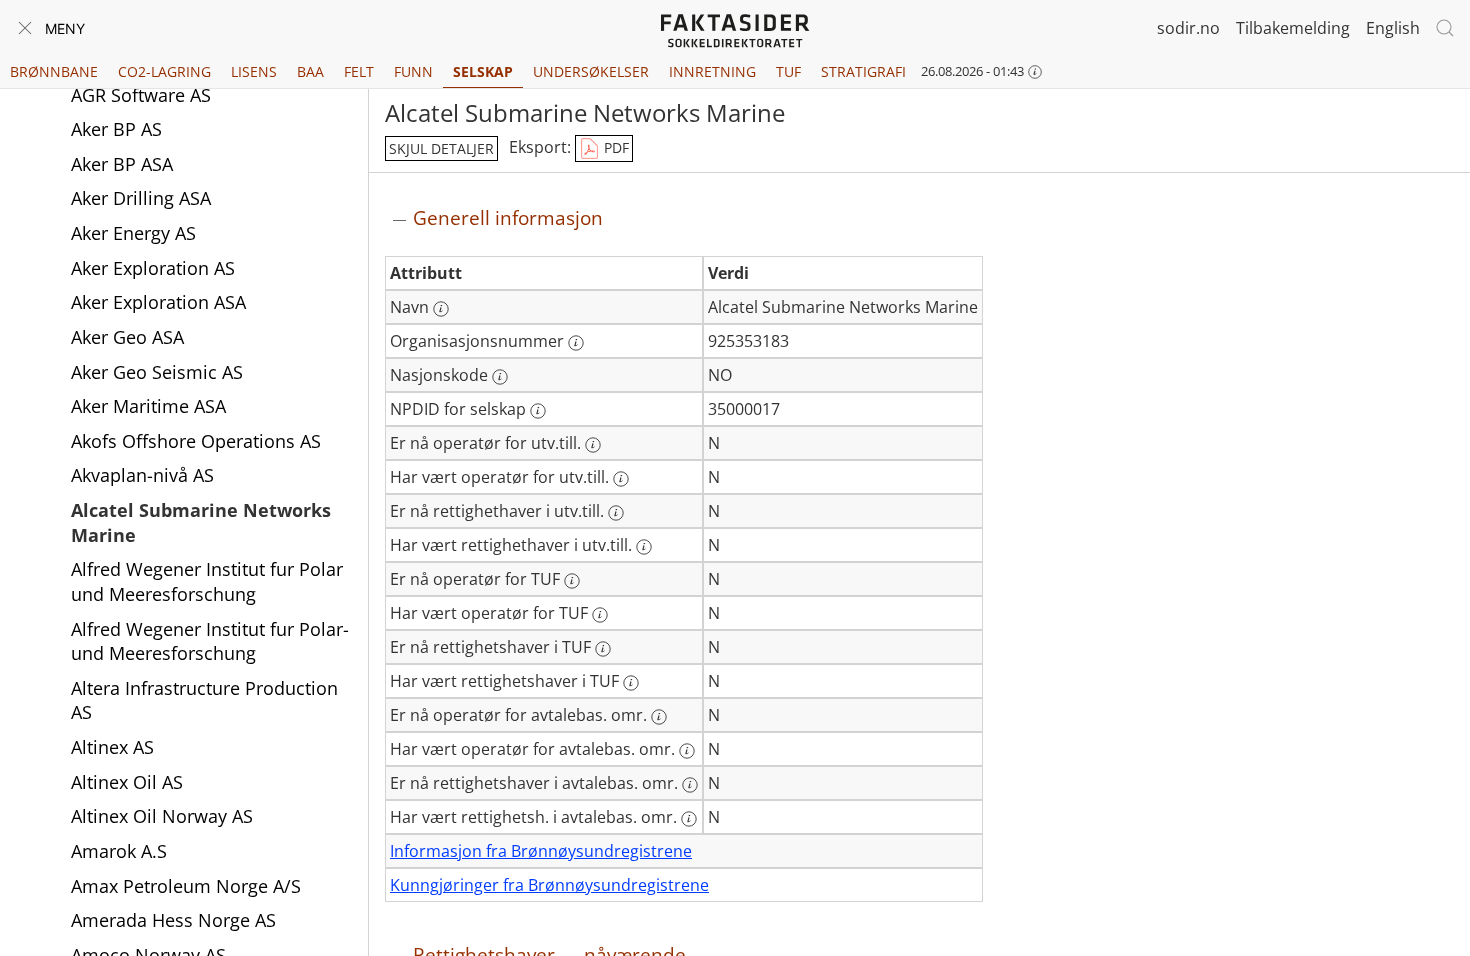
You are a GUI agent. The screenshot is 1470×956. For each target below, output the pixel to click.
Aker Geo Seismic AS (157, 372)
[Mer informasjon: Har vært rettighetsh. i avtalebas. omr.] (689, 819)
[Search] (1445, 28)
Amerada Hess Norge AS (173, 920)
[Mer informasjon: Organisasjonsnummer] (576, 343)
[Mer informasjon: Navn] (441, 309)
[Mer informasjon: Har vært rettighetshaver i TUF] (631, 683)
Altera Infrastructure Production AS (204, 700)
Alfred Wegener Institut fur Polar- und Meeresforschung (210, 641)
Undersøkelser (591, 71)
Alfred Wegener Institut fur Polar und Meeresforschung (207, 581)
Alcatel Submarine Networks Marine (201, 522)
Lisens (254, 71)
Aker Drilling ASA (141, 198)
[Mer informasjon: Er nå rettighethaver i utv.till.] (616, 513)
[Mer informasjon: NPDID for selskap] (538, 411)
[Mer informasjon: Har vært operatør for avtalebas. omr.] (687, 751)
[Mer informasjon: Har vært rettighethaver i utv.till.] (644, 547)
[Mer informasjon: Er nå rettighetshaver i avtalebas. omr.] (690, 785)
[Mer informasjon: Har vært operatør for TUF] (600, 615)
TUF (788, 71)
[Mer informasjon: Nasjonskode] (500, 377)
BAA (310, 71)
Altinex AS (112, 747)
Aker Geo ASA (127, 337)
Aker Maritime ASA (148, 406)
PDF (614, 147)
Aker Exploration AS (153, 268)
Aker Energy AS (133, 233)
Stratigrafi (863, 71)
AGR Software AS (141, 95)
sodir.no (1188, 28)
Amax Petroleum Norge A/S (186, 886)
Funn (413, 71)
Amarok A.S (119, 851)
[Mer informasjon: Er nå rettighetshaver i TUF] (603, 649)
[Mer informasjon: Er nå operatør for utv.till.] (593, 445)
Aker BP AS (116, 129)
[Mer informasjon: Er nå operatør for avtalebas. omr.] (659, 717)
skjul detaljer (441, 148)
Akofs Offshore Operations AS (196, 441)
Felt (359, 71)
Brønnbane (54, 71)
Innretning (712, 71)
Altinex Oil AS (127, 782)
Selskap (483, 71)
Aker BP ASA (122, 164)
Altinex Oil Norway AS (162, 816)
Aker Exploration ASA (158, 302)
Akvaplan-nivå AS (142, 475)
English (1393, 28)
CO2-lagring (164, 71)
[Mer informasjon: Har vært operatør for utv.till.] (621, 479)
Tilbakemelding (1293, 28)
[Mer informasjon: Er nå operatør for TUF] (572, 581)
